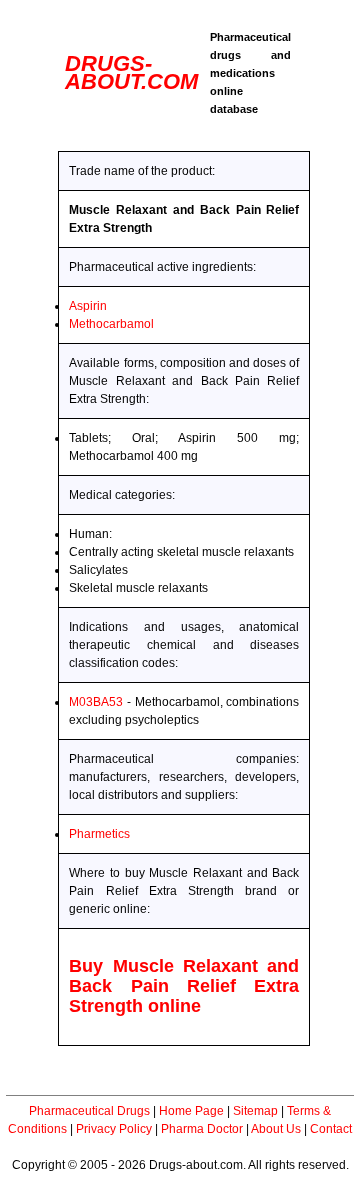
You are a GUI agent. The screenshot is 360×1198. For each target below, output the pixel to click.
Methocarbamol (111, 324)
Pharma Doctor (202, 1129)
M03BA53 (96, 702)
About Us (276, 1129)
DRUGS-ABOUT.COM (131, 72)
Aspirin (88, 306)
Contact (331, 1129)
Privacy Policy (114, 1129)
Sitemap (255, 1111)
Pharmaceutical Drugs (89, 1111)
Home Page (191, 1111)
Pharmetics (99, 834)
